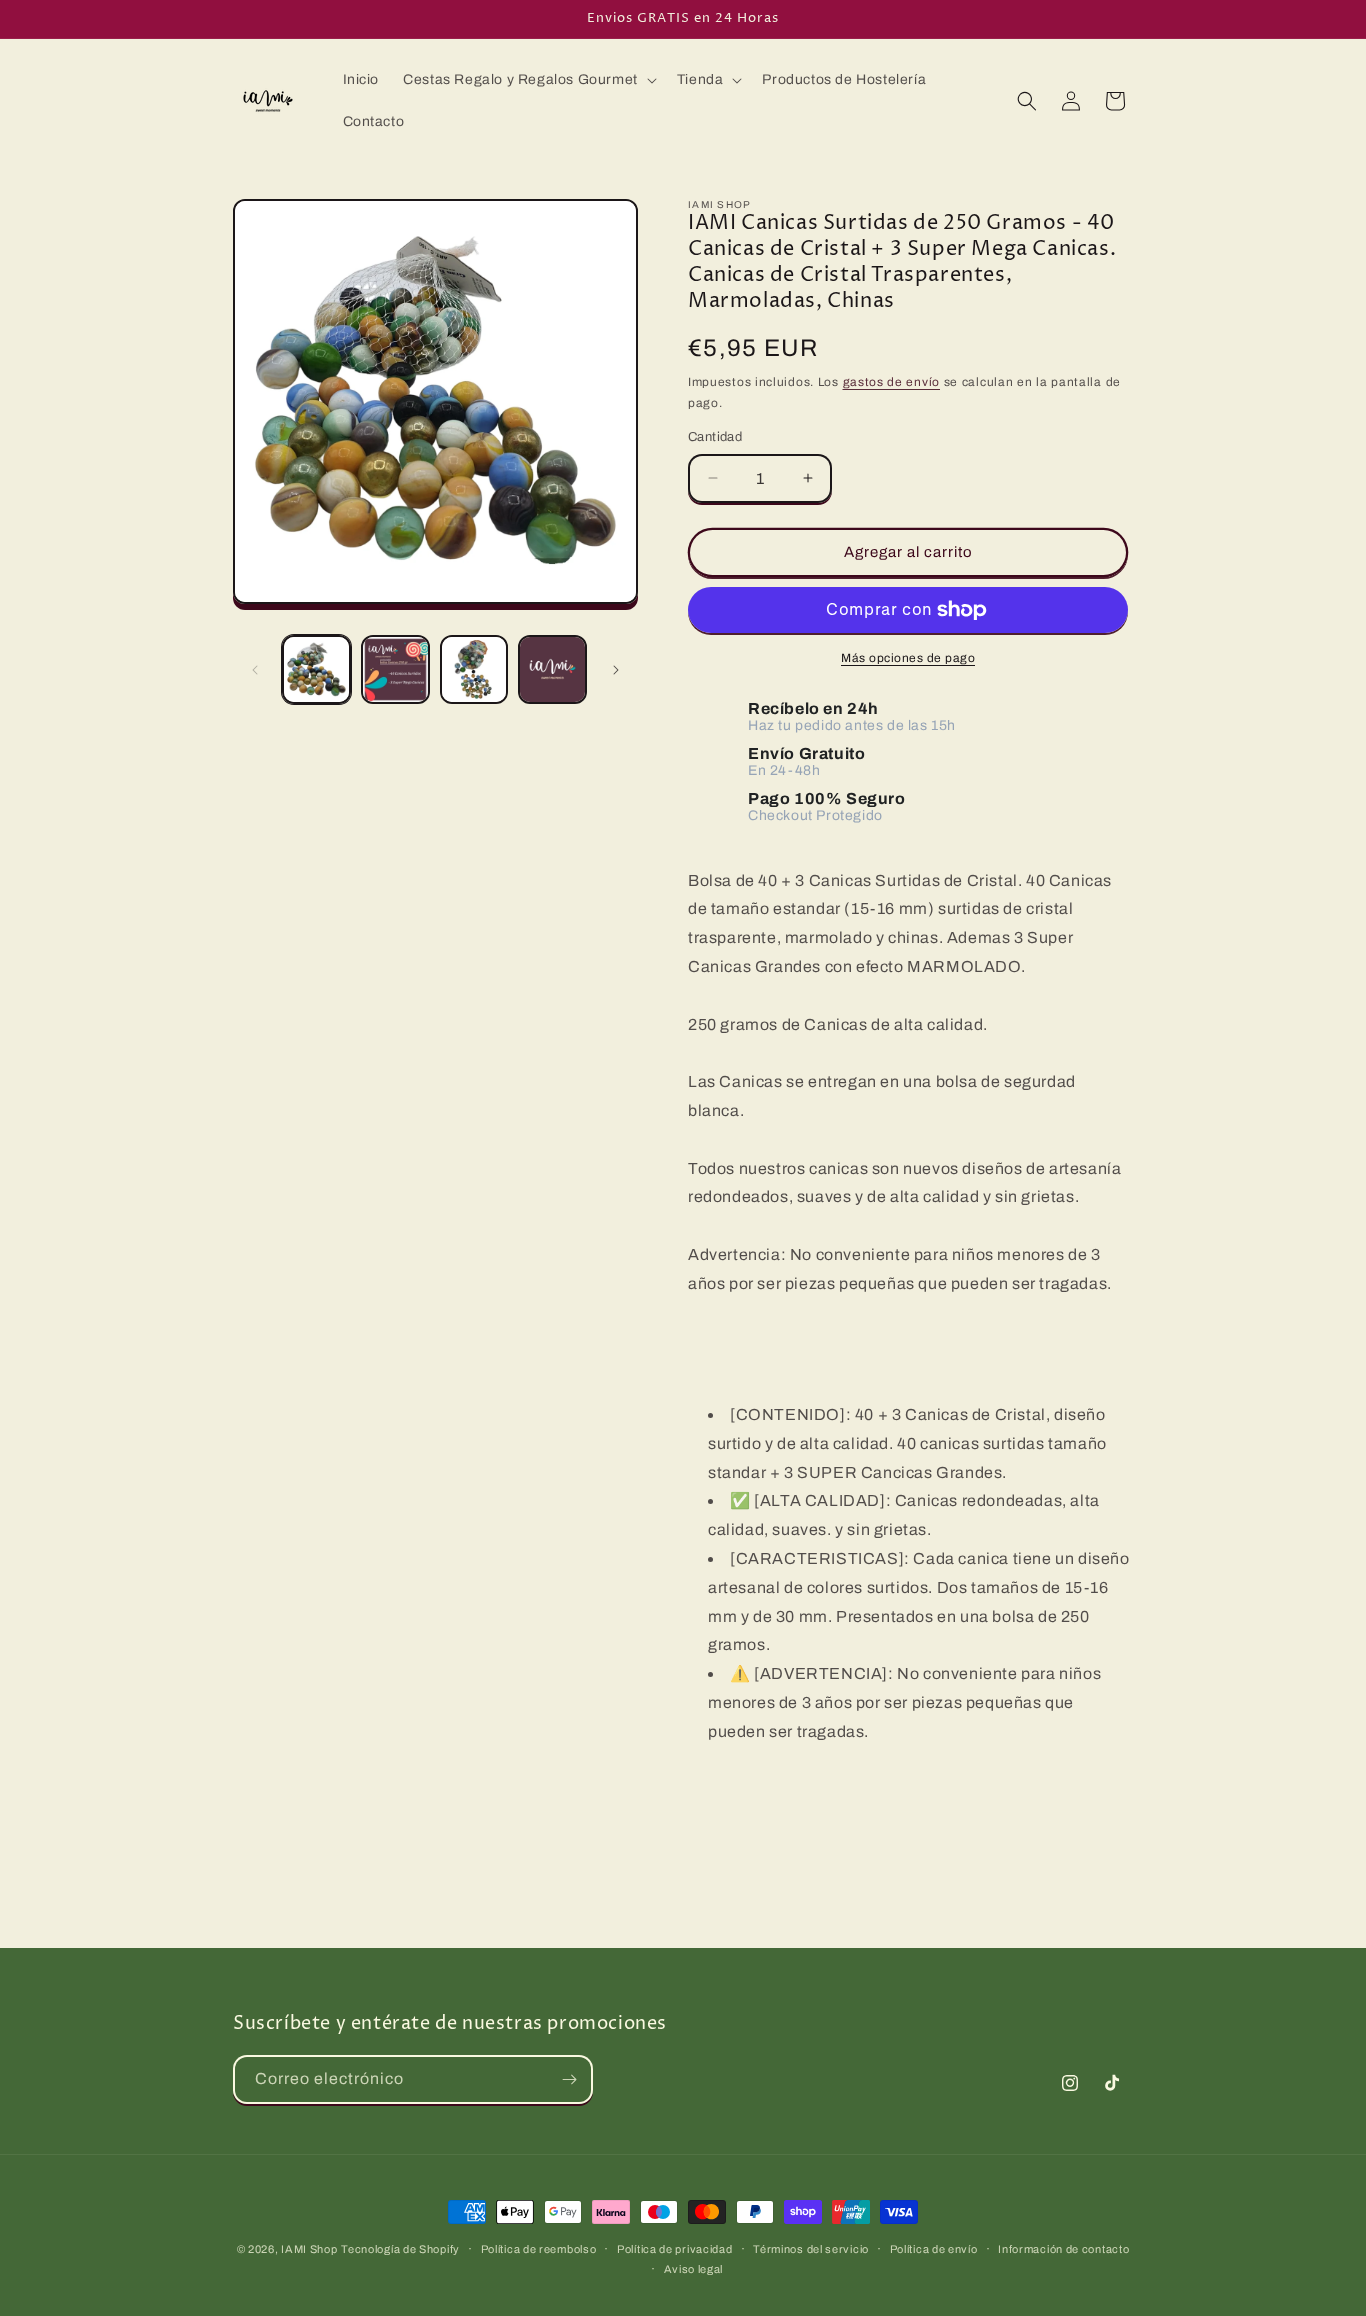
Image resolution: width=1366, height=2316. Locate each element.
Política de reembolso (539, 2249)
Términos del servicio (811, 2249)
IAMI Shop (309, 2249)
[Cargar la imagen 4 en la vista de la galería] (552, 669)
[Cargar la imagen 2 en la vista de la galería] (395, 669)
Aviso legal (694, 2269)
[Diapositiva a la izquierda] (255, 670)
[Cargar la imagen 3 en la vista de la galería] (474, 669)
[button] (528, 80)
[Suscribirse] (569, 2079)
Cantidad (715, 437)
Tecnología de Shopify (400, 2249)
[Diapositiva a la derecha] (616, 670)
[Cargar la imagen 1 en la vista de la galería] (316, 669)
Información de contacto (1063, 2249)
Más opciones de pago (908, 658)
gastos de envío (892, 382)
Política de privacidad (674, 2249)
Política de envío (934, 2249)
